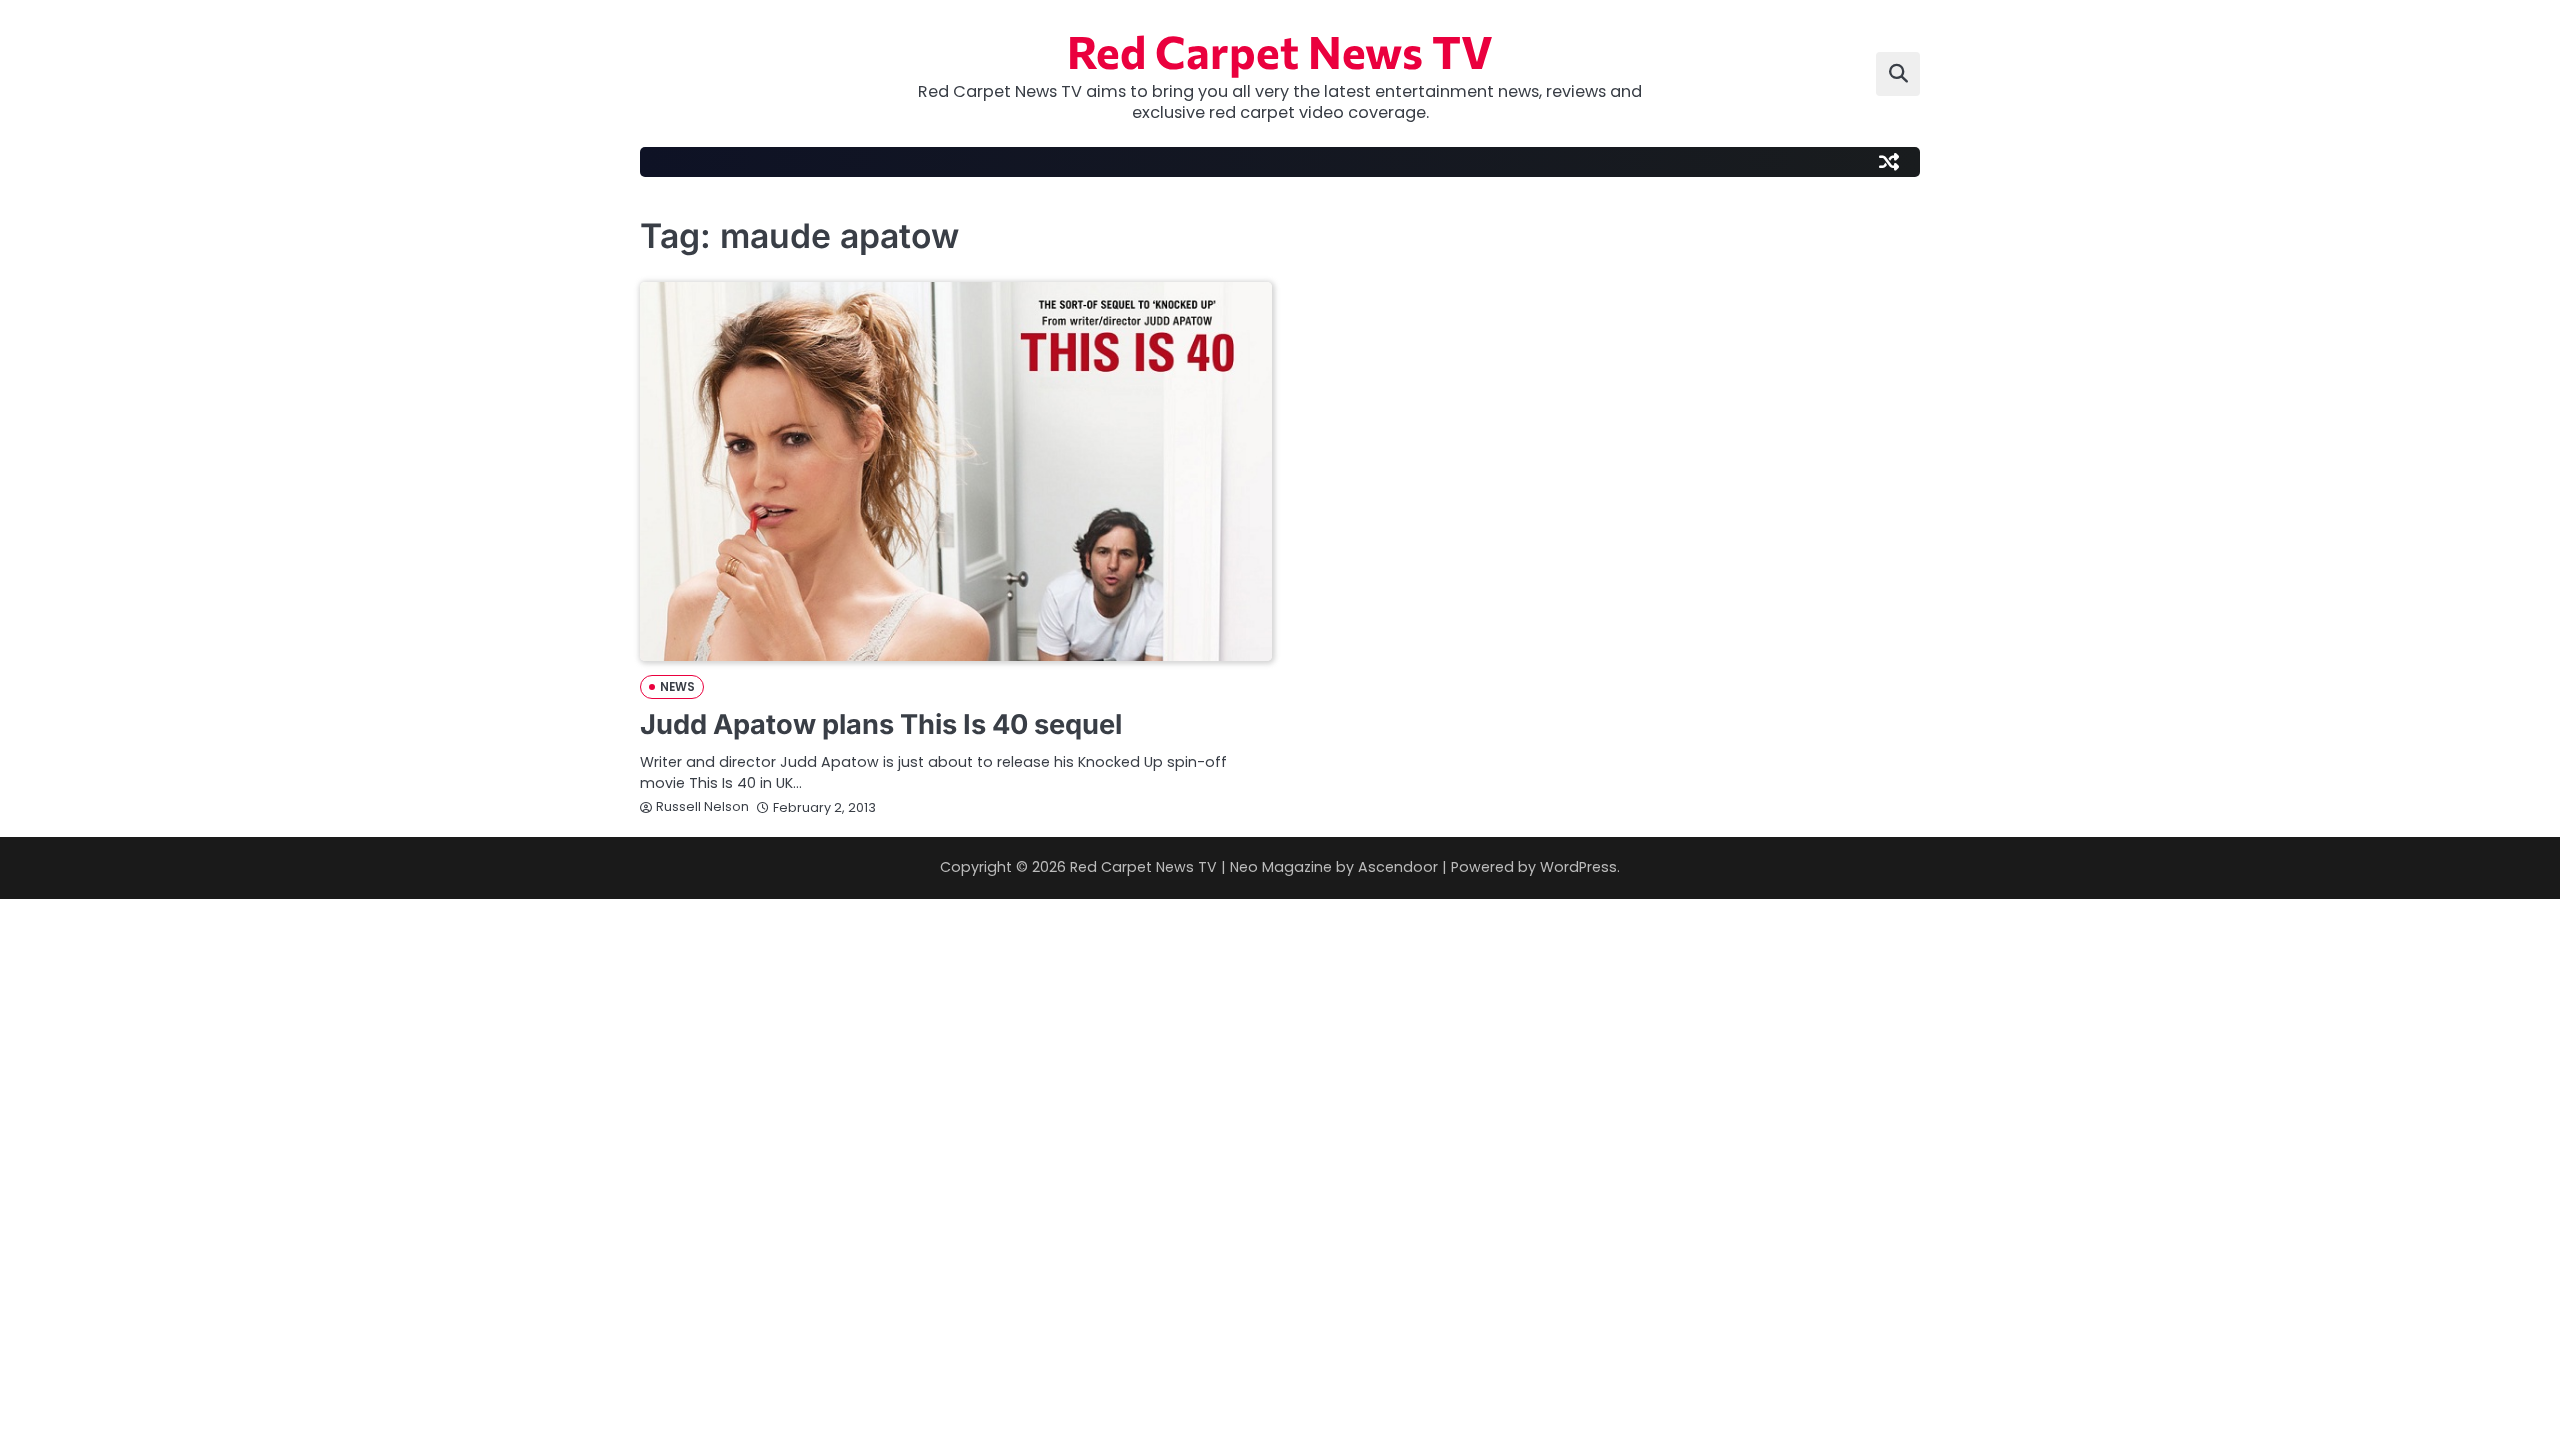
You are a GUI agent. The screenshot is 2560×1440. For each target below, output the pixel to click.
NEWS (677, 687)
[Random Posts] (1889, 162)
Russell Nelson (702, 806)
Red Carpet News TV (1280, 50)
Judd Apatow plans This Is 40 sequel (881, 724)
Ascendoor (1398, 867)
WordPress (1578, 867)
